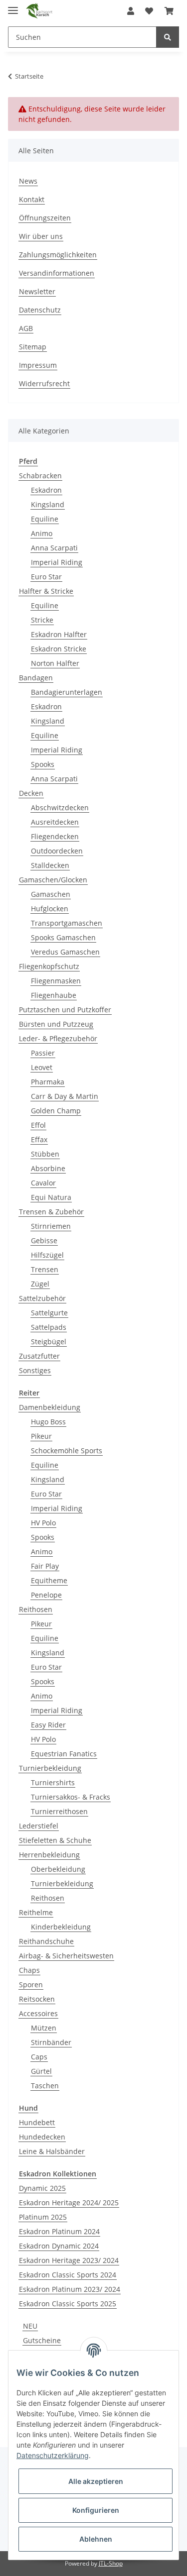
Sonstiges (35, 1370)
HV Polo (43, 1523)
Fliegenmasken (56, 981)
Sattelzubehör (42, 1298)
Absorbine (48, 1168)
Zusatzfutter (39, 1356)
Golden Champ (56, 1111)
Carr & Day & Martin (65, 1096)
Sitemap (33, 347)
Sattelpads (49, 1327)
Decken (31, 793)
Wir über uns (41, 236)
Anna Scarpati (54, 548)
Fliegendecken (55, 836)
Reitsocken (37, 1999)
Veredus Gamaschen (65, 952)
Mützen (44, 2028)
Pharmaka (48, 1082)
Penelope (46, 1595)
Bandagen (36, 678)
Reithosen (36, 1609)
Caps (39, 2057)
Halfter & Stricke (46, 591)
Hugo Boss (48, 1422)
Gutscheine (42, 2340)
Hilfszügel (47, 1255)
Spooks (43, 764)
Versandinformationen (57, 273)
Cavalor (43, 1183)
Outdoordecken (57, 851)
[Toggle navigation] (13, 6)
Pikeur (41, 1436)
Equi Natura (51, 1197)
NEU (30, 2326)
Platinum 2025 (43, 2217)
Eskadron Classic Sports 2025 (68, 2304)
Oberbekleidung (58, 1869)
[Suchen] (168, 37)
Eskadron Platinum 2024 (59, 2231)
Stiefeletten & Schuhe (55, 1840)
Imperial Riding (57, 562)
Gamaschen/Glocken (53, 880)
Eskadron (46, 490)
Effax (39, 1139)
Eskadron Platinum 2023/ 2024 (70, 2289)
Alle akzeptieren (96, 2481)
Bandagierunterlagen (67, 692)
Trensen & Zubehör (51, 1212)
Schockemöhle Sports (67, 1450)
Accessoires (38, 2013)
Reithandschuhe (46, 1941)
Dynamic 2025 (42, 2188)
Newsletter (37, 291)
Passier (43, 1053)
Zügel (40, 1284)
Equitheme (49, 1580)
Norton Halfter (55, 663)
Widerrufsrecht (44, 383)
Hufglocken (50, 909)
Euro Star (46, 577)
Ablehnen (96, 2539)
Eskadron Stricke (59, 649)
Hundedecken (42, 2137)
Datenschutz (40, 310)
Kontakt (32, 199)
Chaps (29, 1970)
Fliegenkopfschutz (49, 966)
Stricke (42, 620)
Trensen (45, 1269)
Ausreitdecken (55, 822)
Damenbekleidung (50, 1407)
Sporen (31, 1985)
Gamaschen (51, 894)
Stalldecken (50, 865)
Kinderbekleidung (61, 1927)
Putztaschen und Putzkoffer (65, 1010)
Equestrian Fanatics (64, 1754)
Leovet (42, 1067)
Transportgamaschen (67, 923)
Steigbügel (49, 1342)
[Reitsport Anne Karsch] (39, 11)
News (28, 181)
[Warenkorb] (169, 11)
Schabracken (40, 476)
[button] (131, 11)
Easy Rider (48, 1725)
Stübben (45, 1154)
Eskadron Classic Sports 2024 (68, 2275)
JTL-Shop (111, 2563)
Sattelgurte (49, 1313)
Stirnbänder (51, 2042)
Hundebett (37, 2122)
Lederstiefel (39, 1826)
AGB (26, 328)
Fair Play (45, 1566)
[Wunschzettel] (149, 11)
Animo (42, 533)
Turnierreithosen (59, 1811)
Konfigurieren (96, 2510)
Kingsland (48, 504)
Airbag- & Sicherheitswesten (66, 1956)
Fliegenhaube (54, 995)
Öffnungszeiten (45, 218)
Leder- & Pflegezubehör (58, 1038)
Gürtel (41, 2071)
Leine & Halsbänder (52, 2151)
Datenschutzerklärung (53, 2455)
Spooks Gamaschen (63, 937)
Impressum (38, 365)
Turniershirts (53, 1782)
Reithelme (36, 1912)
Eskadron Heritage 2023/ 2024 (69, 2260)
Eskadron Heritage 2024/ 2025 (69, 2202)
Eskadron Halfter (59, 634)
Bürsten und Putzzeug (56, 1024)
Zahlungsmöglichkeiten (58, 255)
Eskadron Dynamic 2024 (59, 2246)
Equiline (45, 519)
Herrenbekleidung (49, 1855)
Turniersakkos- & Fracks (71, 1797)
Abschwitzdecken (60, 807)
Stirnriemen (51, 1226)
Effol (38, 1125)
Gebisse (44, 1240)
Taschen (45, 2086)
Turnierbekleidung (50, 1768)
